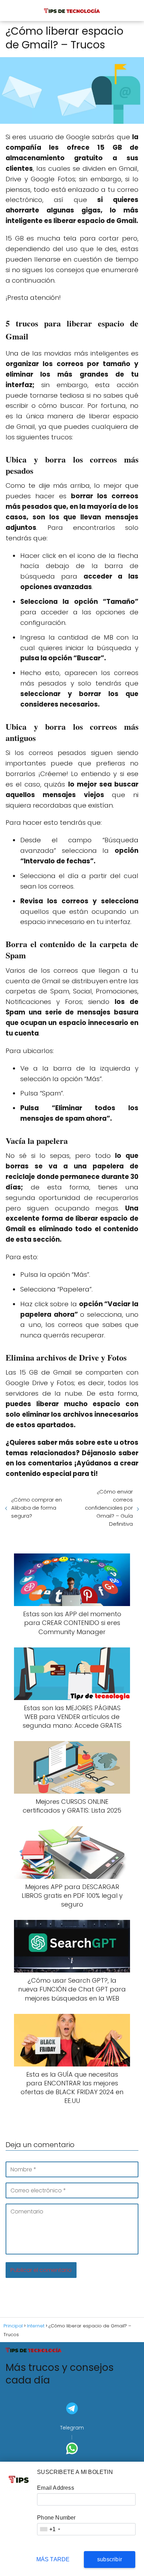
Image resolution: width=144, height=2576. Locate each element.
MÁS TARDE (53, 2559)
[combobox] (50, 2529)
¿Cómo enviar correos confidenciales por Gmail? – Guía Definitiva (109, 1508)
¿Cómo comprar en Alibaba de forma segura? (37, 1508)
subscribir (110, 2559)
